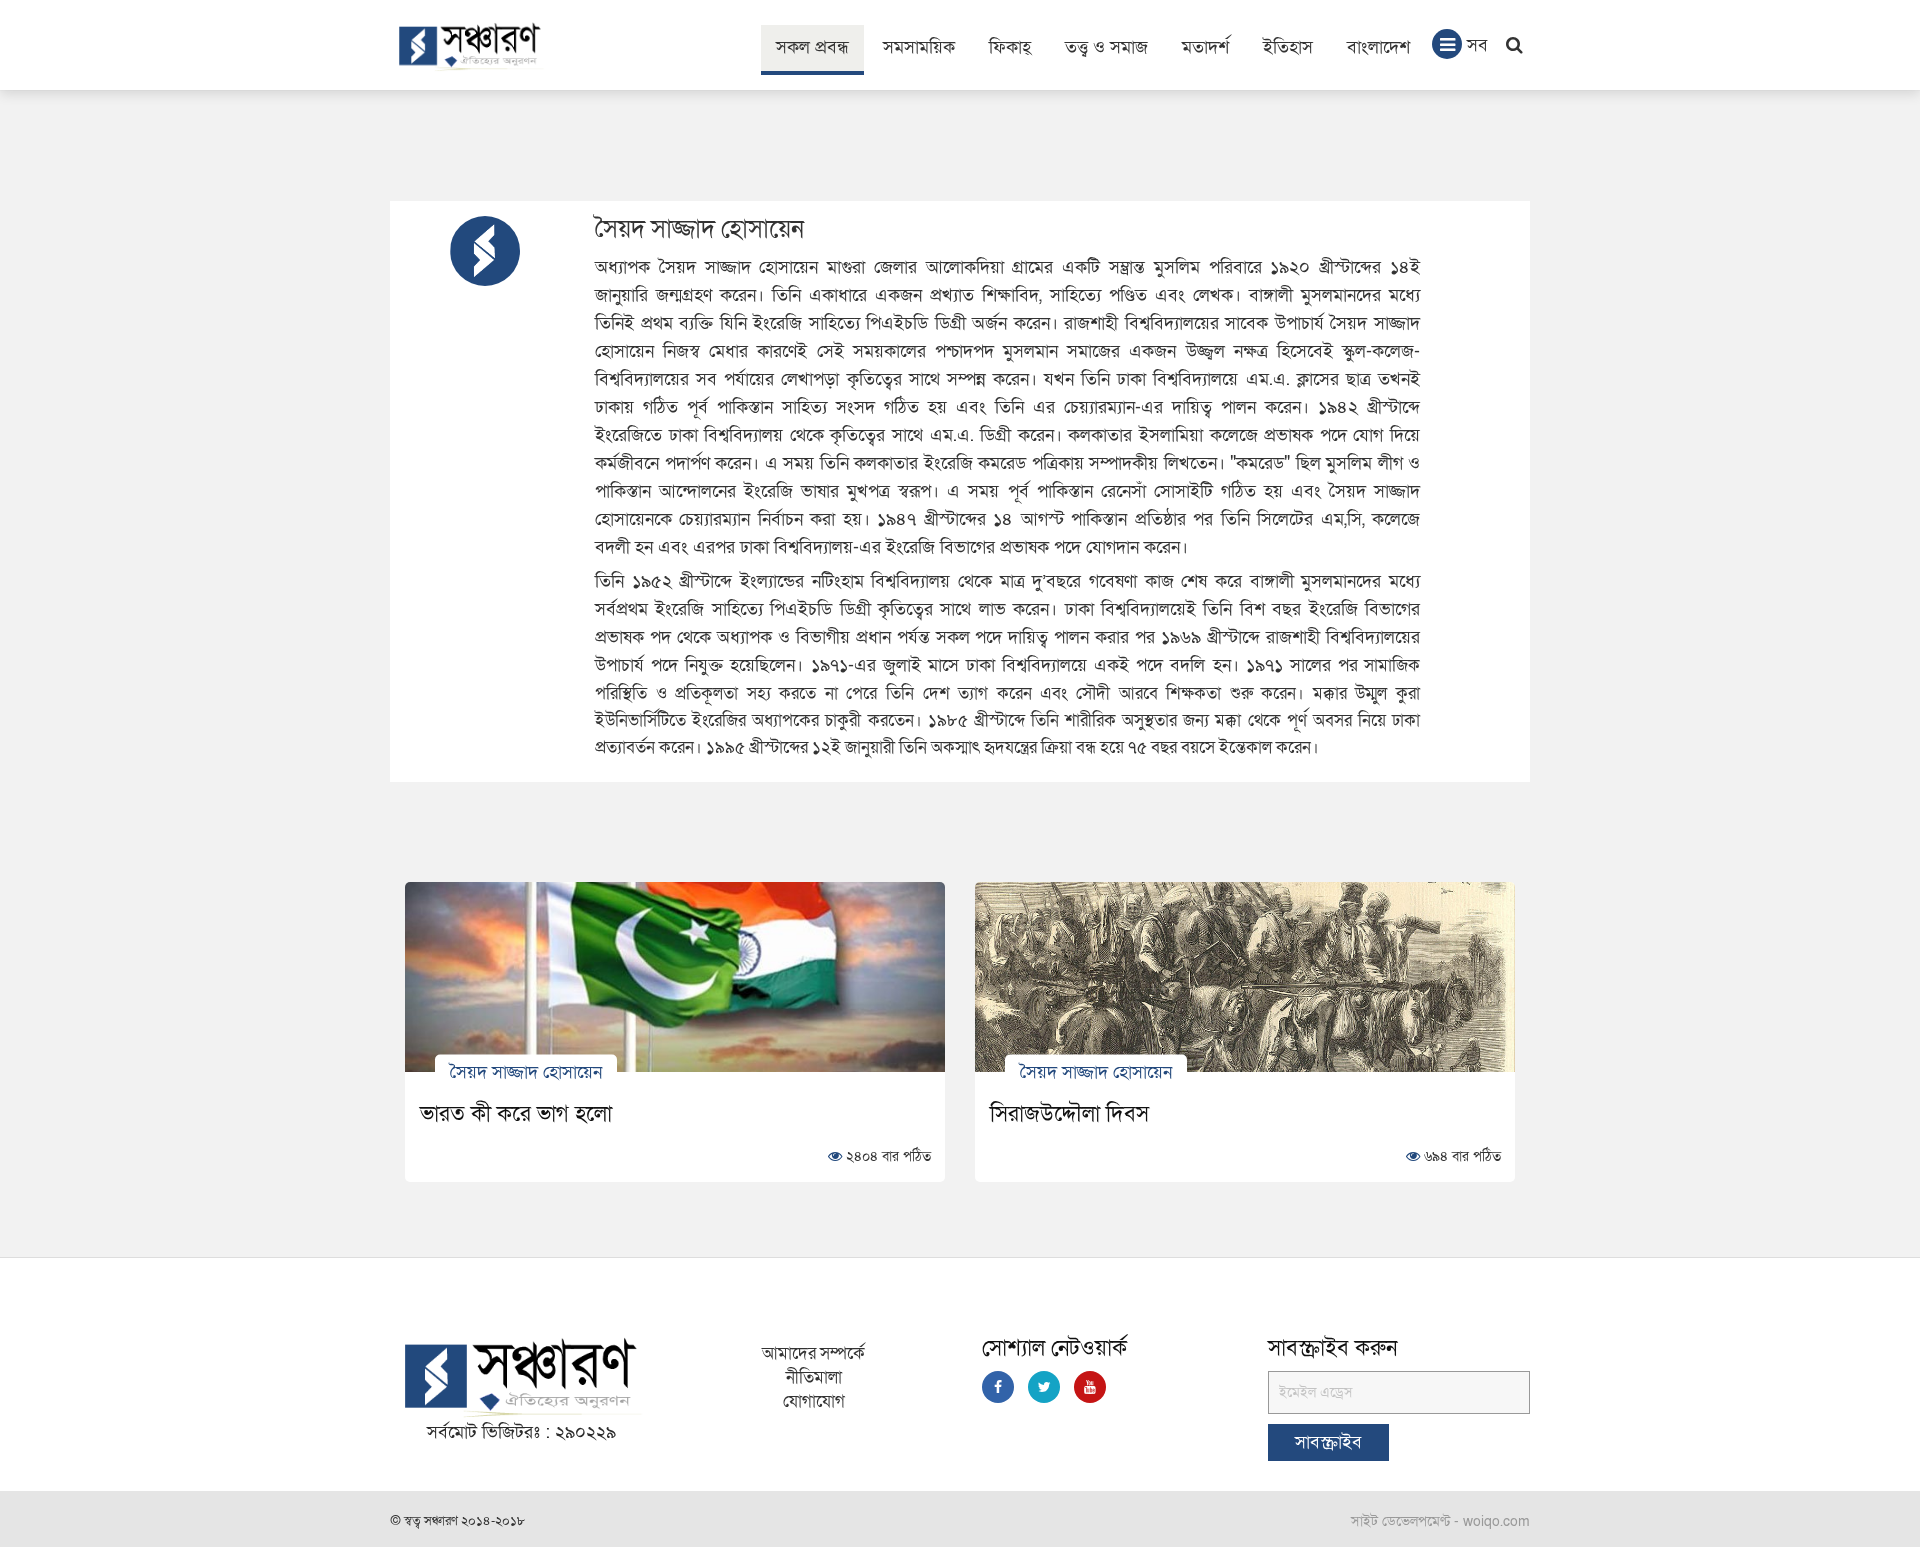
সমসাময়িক (919, 47)
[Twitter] (1044, 1387)
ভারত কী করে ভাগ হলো (516, 1114)
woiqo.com (1496, 1521)
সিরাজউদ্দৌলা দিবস (1069, 1114)
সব (1477, 45)
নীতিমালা (814, 1377)
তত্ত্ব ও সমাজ (1106, 47)
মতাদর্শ (1205, 47)
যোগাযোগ (814, 1401)
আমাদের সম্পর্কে (813, 1353)
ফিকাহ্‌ (1010, 47)
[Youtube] (1090, 1387)
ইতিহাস (1288, 47)
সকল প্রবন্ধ (812, 47)
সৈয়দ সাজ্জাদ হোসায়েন (526, 1071)
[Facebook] (998, 1387)
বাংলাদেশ (1378, 47)
